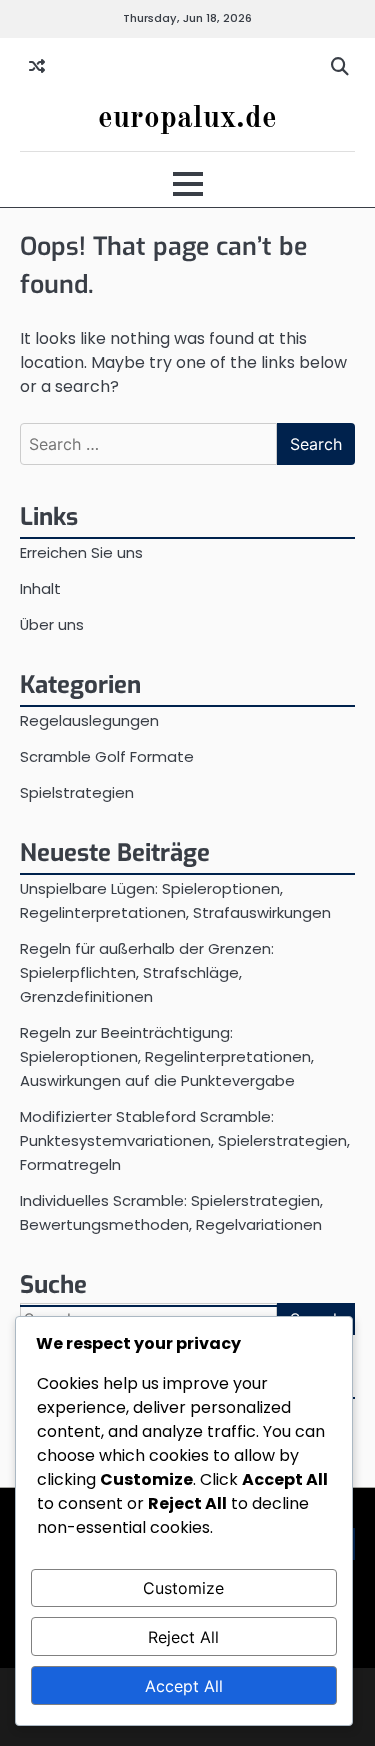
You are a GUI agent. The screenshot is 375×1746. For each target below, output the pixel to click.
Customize (183, 1588)
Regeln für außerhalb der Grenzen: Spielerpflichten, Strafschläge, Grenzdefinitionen (147, 972)
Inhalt (40, 588)
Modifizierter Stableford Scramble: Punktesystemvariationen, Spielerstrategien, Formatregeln (185, 1140)
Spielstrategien (77, 792)
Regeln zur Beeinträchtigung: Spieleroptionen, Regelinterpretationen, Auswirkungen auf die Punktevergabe (167, 1056)
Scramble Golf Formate (107, 756)
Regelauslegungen (89, 720)
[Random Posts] (37, 67)
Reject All (183, 1637)
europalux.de (187, 118)
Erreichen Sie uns (81, 552)
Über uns (52, 624)
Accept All (184, 1686)
